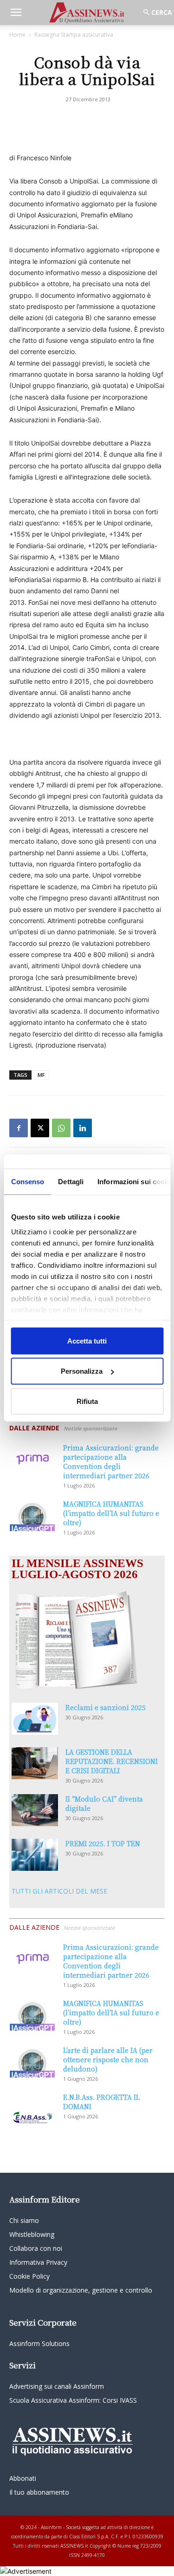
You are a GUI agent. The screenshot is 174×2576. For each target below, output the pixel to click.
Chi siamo (24, 2220)
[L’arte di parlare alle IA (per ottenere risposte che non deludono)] (32, 2061)
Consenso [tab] (27, 1181)
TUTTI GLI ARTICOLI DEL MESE (59, 1891)
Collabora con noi (36, 2248)
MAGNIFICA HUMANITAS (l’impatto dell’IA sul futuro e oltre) (111, 1513)
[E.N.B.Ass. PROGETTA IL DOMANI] (32, 2109)
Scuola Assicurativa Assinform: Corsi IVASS (73, 2400)
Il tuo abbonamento (39, 2492)
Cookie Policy (29, 2276)
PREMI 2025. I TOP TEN (103, 1843)
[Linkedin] (83, 1128)
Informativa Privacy (38, 2262)
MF (41, 1075)
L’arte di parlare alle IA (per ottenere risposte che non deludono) (108, 2059)
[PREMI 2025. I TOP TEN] (35, 1855)
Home (17, 35)
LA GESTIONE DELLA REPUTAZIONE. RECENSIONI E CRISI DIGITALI (112, 1761)
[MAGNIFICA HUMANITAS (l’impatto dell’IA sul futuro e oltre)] (32, 1515)
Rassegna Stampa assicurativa (74, 35)
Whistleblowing (32, 2234)
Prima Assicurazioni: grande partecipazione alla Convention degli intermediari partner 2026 (111, 1462)
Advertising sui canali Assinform (57, 2386)
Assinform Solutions (39, 2343)
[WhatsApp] (61, 1128)
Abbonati (23, 2478)
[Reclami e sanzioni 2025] (35, 1719)
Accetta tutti (87, 1340)
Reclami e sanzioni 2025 (106, 1707)
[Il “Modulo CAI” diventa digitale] (35, 1810)
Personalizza (82, 1371)
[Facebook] (19, 1128)
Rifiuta (87, 1401)
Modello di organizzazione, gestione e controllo (81, 2290)
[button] (16, 13)
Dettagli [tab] (71, 1181)
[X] (40, 1128)
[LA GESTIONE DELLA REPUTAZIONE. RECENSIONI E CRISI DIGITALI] (35, 1763)
